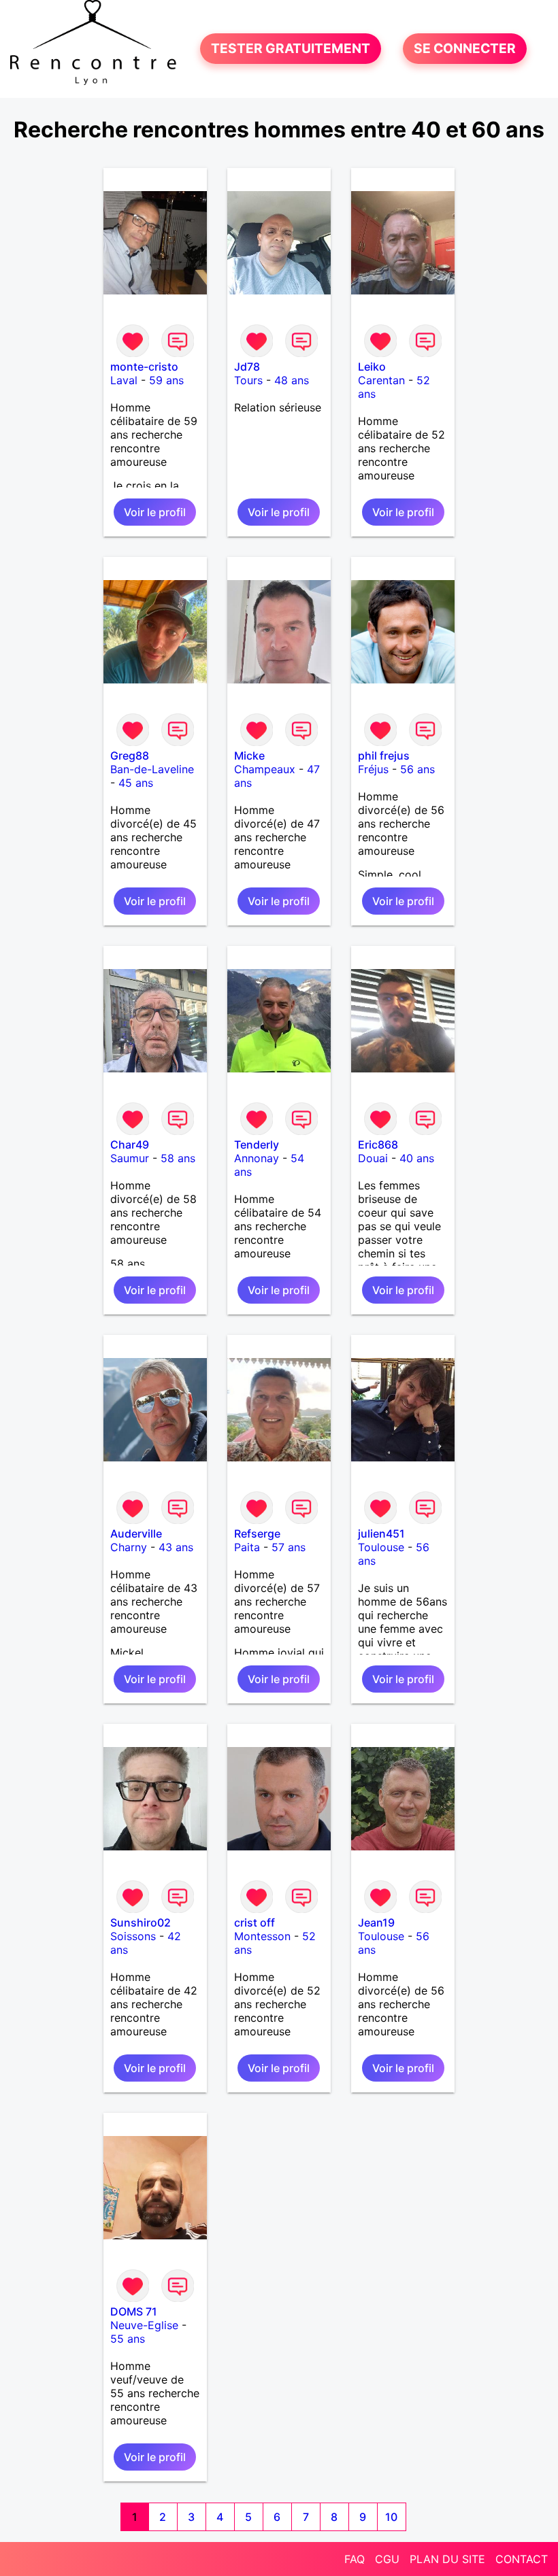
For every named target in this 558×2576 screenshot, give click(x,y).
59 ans (166, 380)
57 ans (289, 1547)
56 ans (417, 769)
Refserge (257, 1533)
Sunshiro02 (141, 1922)
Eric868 (378, 1145)
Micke (249, 756)
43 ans (176, 1547)
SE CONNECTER (465, 49)
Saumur (130, 1158)
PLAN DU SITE (447, 2559)
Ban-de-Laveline (152, 769)
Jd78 (247, 367)
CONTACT (522, 2559)
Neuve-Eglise (144, 2325)
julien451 (381, 1533)
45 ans (136, 783)
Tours (248, 380)
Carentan (381, 380)
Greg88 (130, 756)
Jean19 (376, 1922)
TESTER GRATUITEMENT (291, 49)
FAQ (355, 2559)
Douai (373, 1158)
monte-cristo (144, 367)
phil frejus (384, 756)
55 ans (128, 2339)
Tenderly (257, 1145)
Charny (129, 1547)
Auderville (136, 1533)
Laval (124, 380)
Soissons (133, 1936)
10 (391, 2517)
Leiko (372, 367)
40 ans (417, 1158)
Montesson (262, 1936)
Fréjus (373, 769)
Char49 (130, 1145)
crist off (255, 1922)
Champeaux (265, 769)
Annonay (257, 1158)
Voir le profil (155, 512)
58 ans (178, 1158)
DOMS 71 (134, 2311)
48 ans (292, 380)
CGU (387, 2559)
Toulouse (381, 1547)
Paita (247, 1547)
